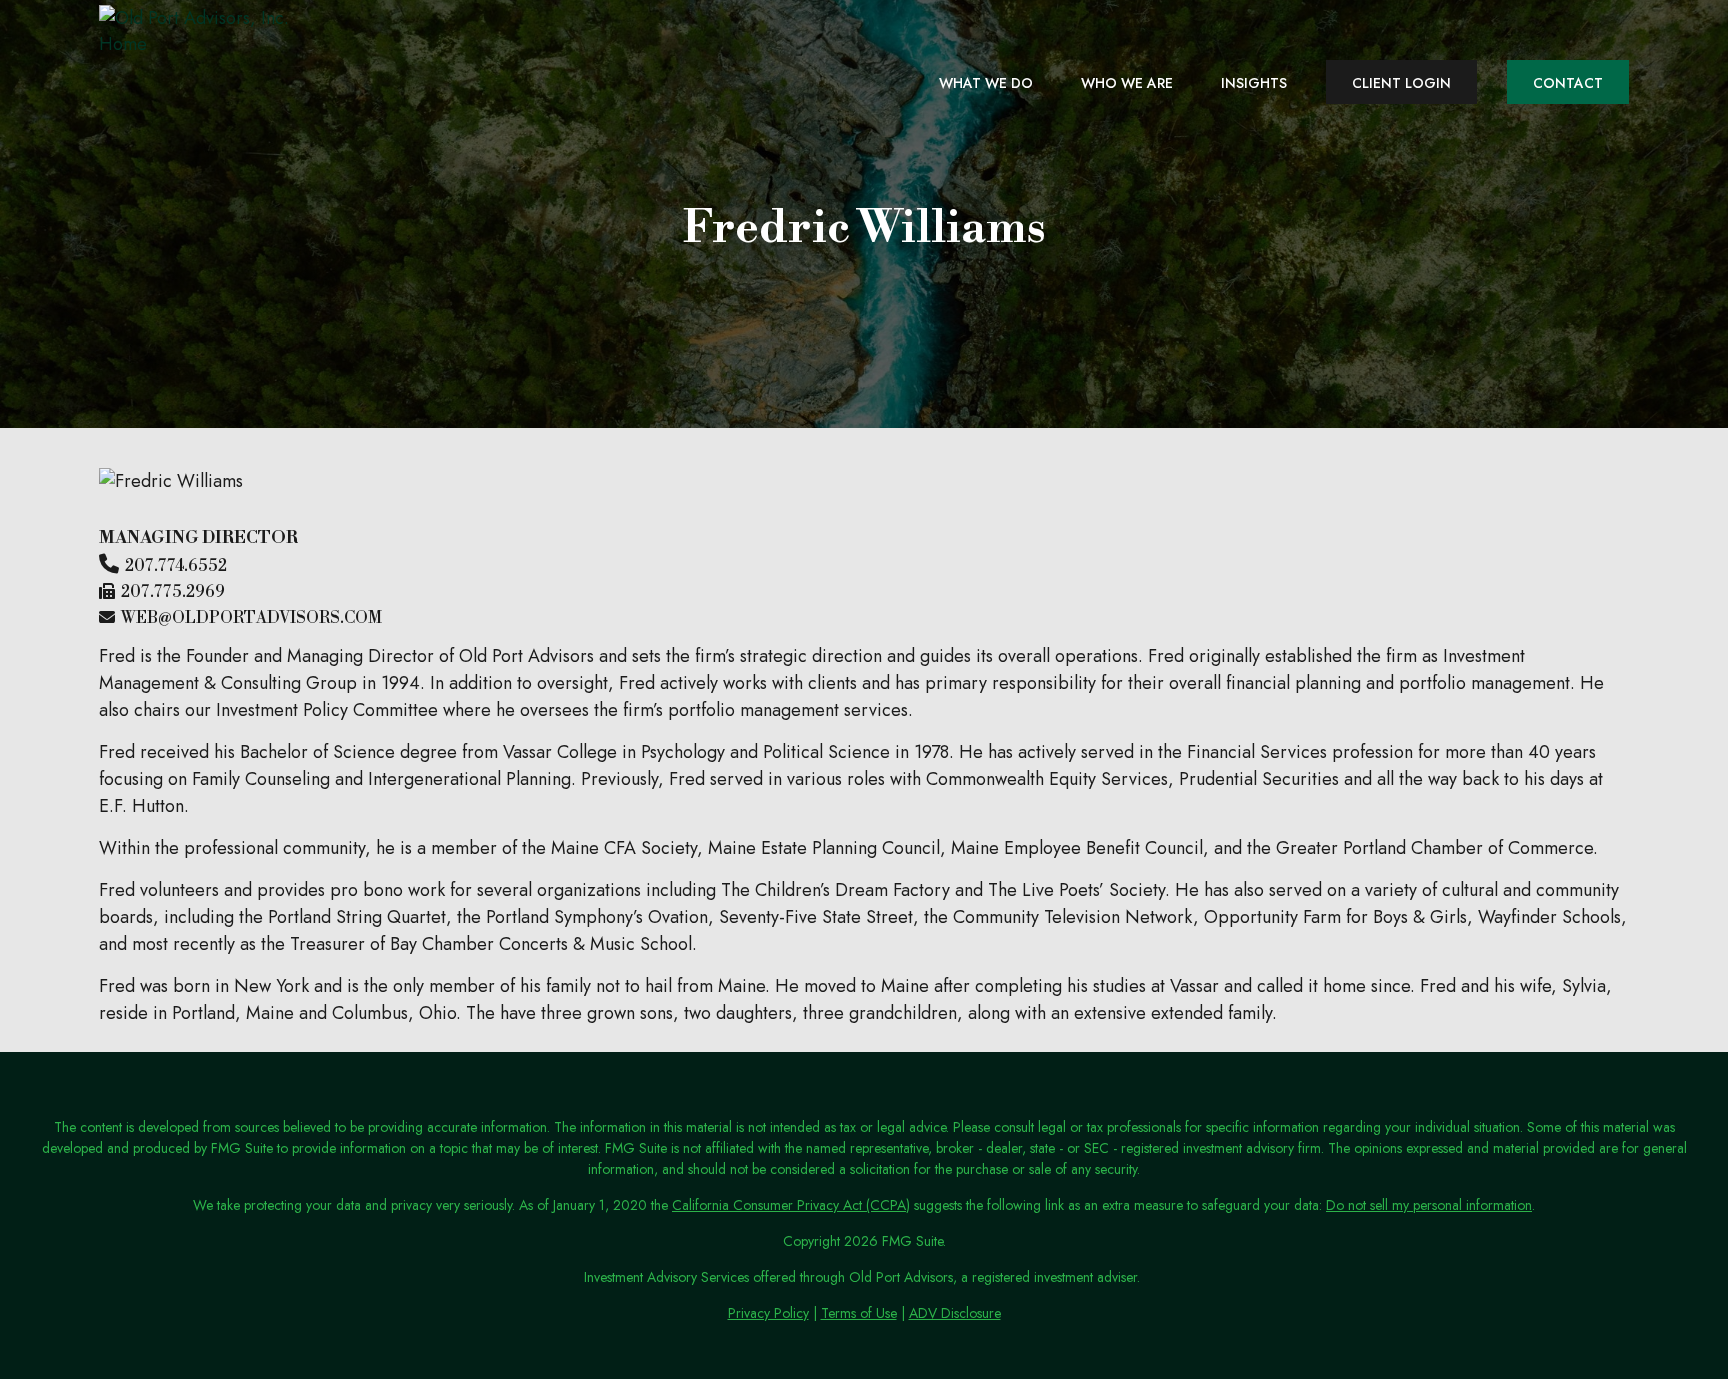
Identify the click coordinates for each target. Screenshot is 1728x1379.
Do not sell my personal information (1429, 1205)
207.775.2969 (173, 592)
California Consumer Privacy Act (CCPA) (791, 1205)
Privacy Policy (768, 1313)
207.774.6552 (176, 566)
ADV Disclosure (955, 1313)
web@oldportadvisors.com (251, 618)
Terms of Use (859, 1313)
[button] (986, 82)
